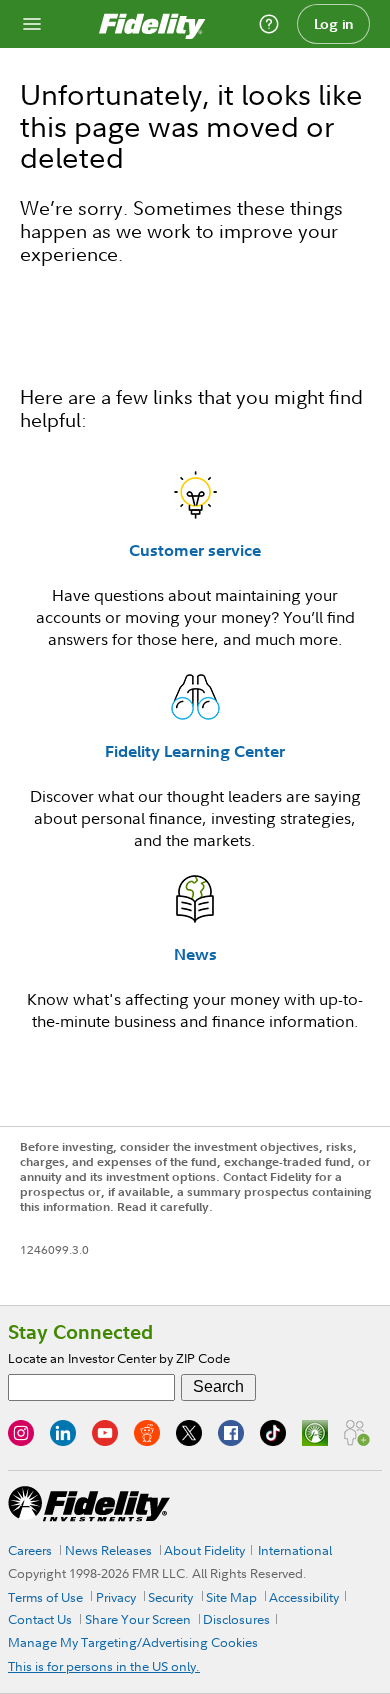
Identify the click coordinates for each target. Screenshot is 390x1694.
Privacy (116, 1597)
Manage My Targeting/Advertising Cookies (133, 1642)
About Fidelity (204, 1550)
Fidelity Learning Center (195, 751)
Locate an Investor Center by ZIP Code (119, 1358)
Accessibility (304, 1597)
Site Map (231, 1597)
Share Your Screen (138, 1619)
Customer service (195, 550)
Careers (30, 1550)
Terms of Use (45, 1597)
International (295, 1550)
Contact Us (40, 1619)
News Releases (108, 1550)
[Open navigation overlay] (32, 24)
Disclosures (236, 1619)
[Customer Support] (269, 24)
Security (170, 1597)
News (195, 954)
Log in (334, 24)
